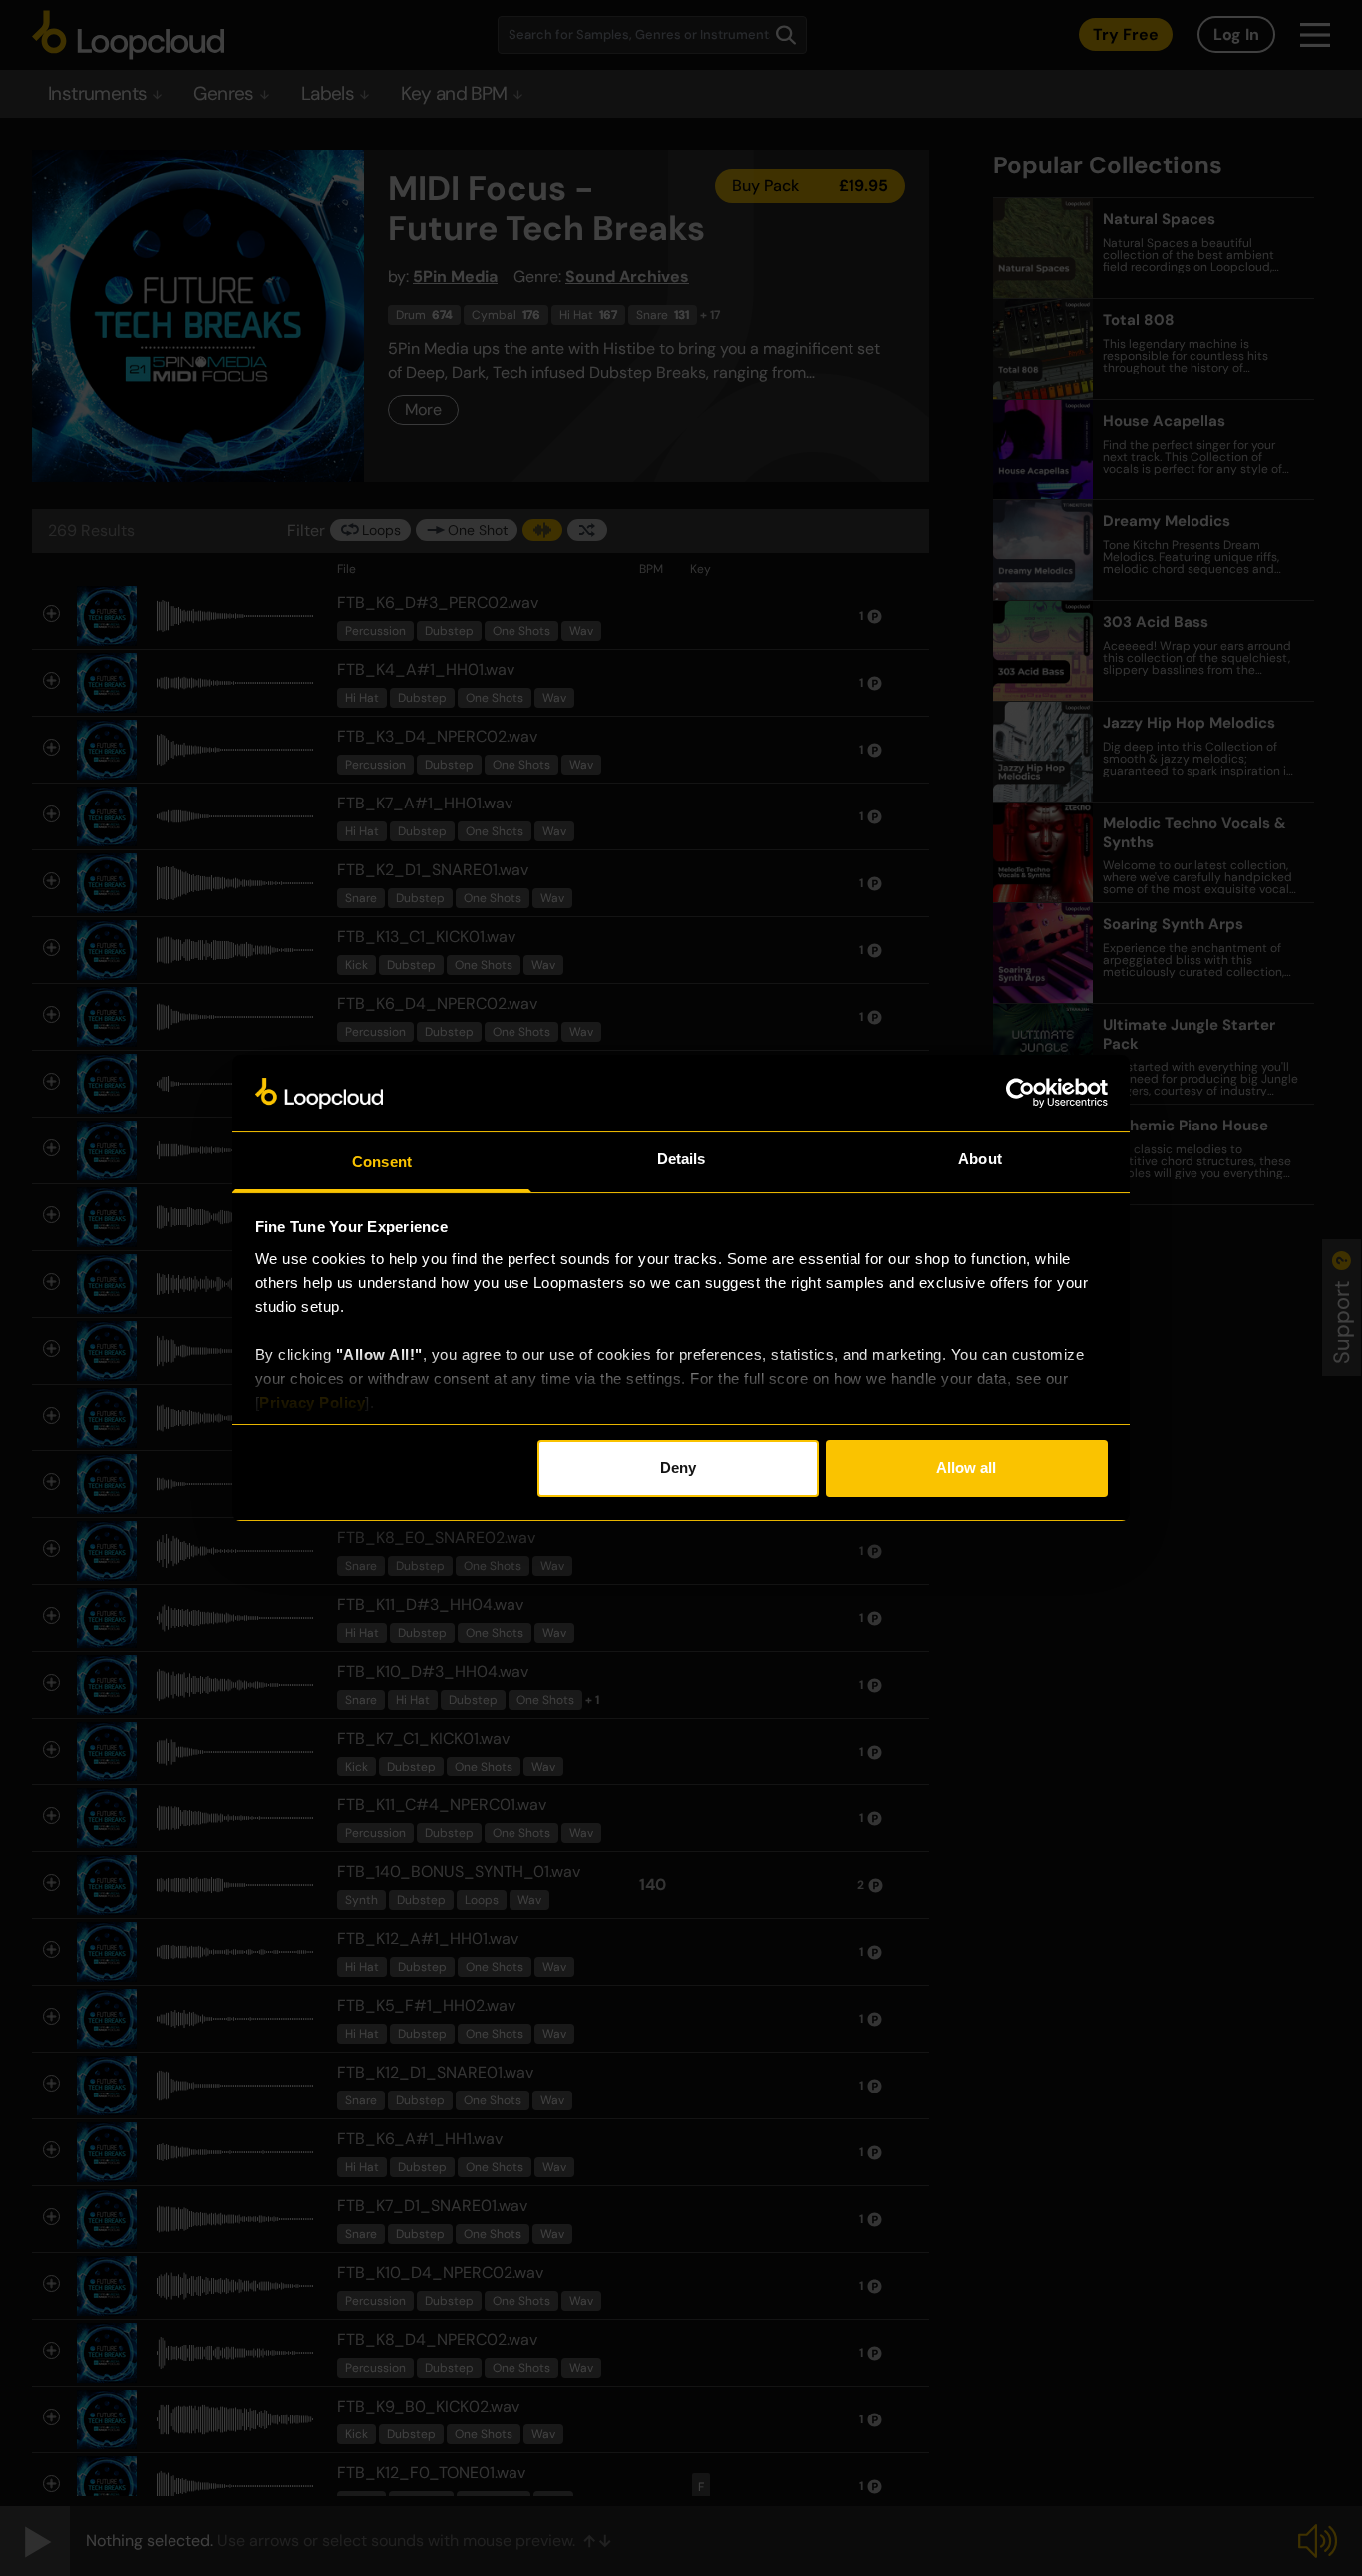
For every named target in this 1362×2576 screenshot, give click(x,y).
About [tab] (980, 1159)
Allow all (966, 1468)
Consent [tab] (382, 1162)
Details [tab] (681, 1159)
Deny (678, 1468)
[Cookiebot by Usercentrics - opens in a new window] (1021, 1093)
